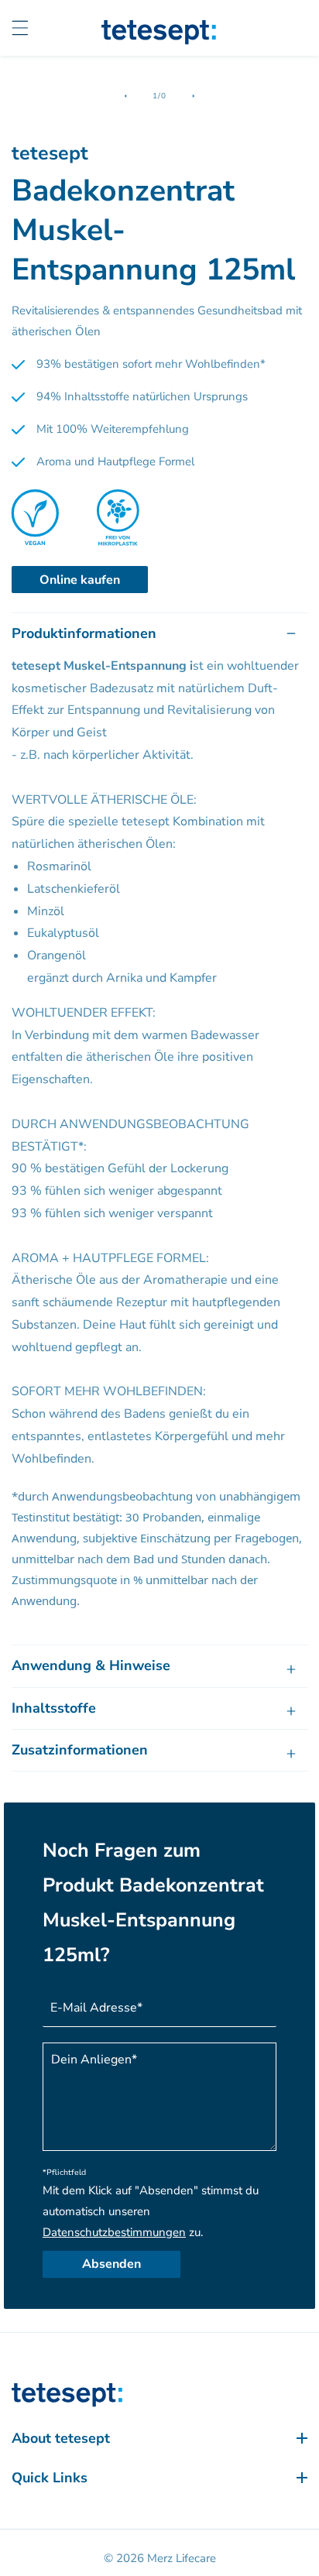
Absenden (111, 2264)
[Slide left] (125, 96)
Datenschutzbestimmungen (114, 2232)
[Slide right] (194, 96)
